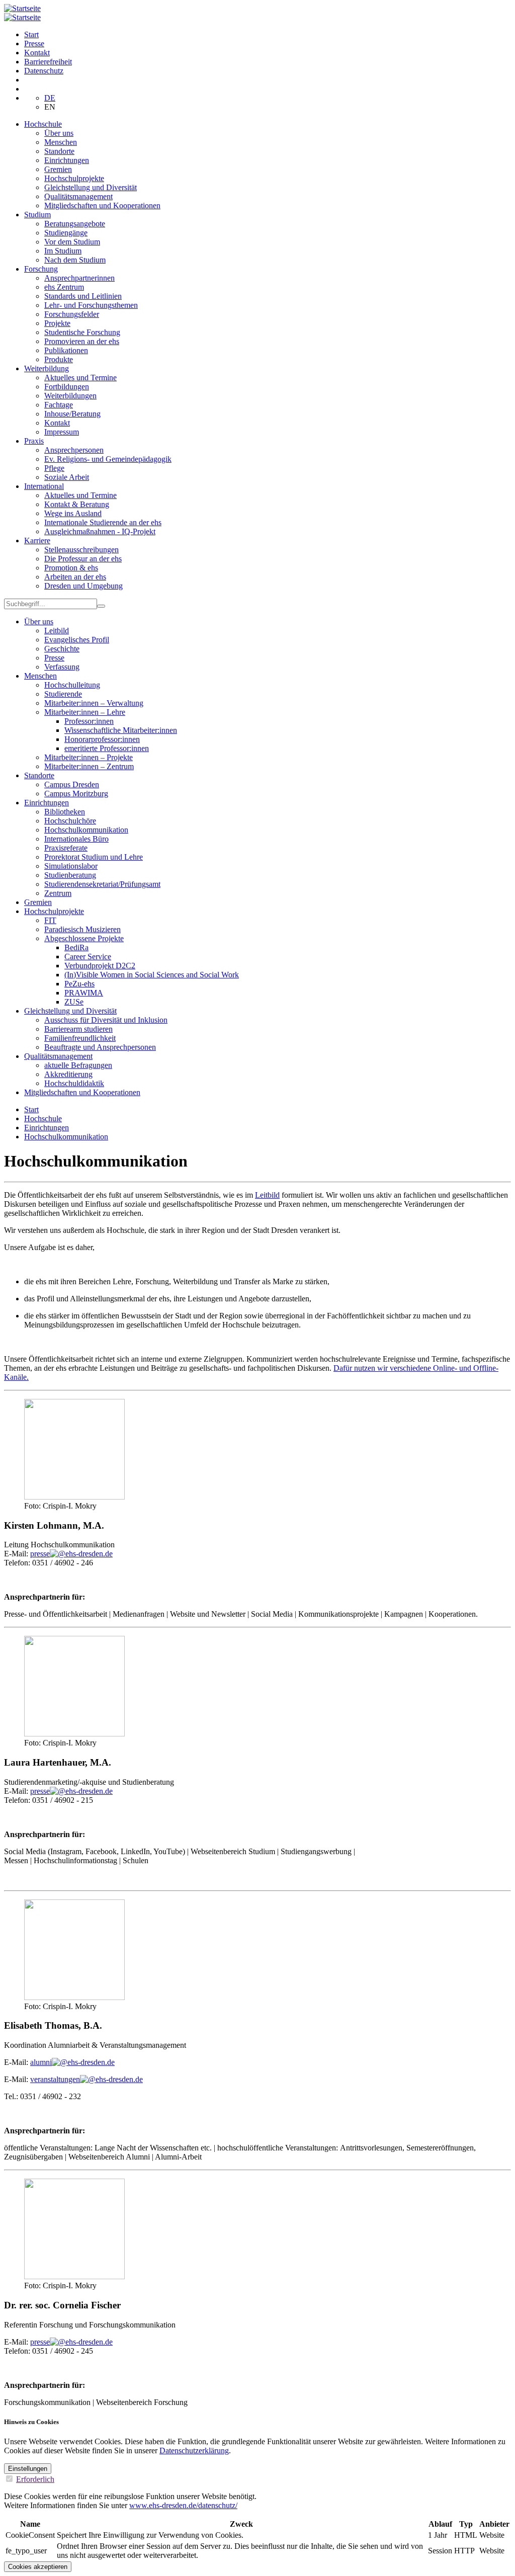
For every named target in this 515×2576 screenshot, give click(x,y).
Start (31, 34)
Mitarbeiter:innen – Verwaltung (94, 703)
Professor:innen (89, 721)
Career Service (88, 957)
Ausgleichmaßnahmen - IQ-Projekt (100, 531)
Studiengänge (66, 233)
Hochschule (43, 124)
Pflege (54, 468)
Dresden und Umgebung (83, 586)
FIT (50, 920)
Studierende (63, 694)
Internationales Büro (76, 839)
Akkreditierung (68, 1074)
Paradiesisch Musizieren (82, 929)
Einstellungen (28, 2469)
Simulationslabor (71, 866)
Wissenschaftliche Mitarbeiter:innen (121, 730)
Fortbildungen (67, 387)
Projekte (57, 323)
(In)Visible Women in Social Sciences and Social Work (152, 975)
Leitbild (57, 631)
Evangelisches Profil (77, 640)
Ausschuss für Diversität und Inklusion (106, 1020)
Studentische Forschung (82, 332)
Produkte (59, 359)
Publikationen (66, 350)
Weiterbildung (47, 368)
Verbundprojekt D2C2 (100, 966)
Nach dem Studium (75, 260)
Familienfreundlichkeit (80, 1038)
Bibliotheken (65, 812)
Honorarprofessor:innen (102, 739)
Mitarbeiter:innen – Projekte (89, 757)
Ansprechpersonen (74, 450)
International (44, 486)
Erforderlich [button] (35, 2479)
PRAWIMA (84, 993)
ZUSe (74, 1002)
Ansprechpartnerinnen (79, 278)
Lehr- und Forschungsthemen (91, 305)
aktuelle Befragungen (78, 1065)
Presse (34, 44)
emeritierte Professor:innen (107, 748)
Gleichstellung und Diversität (91, 187)
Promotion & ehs (71, 568)
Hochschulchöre (70, 821)
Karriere (37, 541)
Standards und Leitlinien (83, 296)
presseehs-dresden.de (71, 1554)
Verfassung (62, 667)
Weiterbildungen (70, 396)
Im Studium (63, 251)
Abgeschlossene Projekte (84, 938)
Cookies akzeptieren (38, 2567)
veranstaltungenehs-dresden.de (87, 2079)
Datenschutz (44, 71)
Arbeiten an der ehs (75, 577)
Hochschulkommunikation (86, 830)
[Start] (22, 8)
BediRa (76, 947)
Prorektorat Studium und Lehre (94, 857)
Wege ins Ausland (73, 513)
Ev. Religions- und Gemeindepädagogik (108, 459)
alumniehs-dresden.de (72, 2062)
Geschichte (62, 649)
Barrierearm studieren (78, 1029)
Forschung (41, 269)
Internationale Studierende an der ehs (103, 522)
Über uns (59, 133)
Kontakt (37, 53)
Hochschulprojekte (74, 178)
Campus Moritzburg (76, 794)
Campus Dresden (72, 784)
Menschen (61, 142)
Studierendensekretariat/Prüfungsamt (102, 884)
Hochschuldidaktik (74, 1083)
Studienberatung (70, 875)
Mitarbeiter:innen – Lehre (85, 712)
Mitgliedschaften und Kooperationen (102, 205)
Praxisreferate (66, 848)
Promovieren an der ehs (82, 341)
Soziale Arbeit (67, 477)
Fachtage (59, 405)
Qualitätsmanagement (78, 196)
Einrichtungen (67, 160)
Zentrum (58, 893)
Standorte (59, 151)
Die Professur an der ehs (83, 559)
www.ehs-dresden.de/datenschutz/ (183, 2505)
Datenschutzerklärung (194, 2450)
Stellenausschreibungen (81, 550)
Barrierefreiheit (48, 62)
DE (50, 98)
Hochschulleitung (72, 685)
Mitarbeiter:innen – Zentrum (89, 766)
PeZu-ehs (79, 984)
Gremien (58, 169)
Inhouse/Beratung (72, 414)
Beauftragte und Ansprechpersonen (100, 1047)
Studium (37, 215)
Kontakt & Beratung (77, 504)
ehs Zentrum (64, 287)
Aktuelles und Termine (80, 378)
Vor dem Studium (72, 242)
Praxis (34, 441)
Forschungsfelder (72, 314)
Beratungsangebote (75, 224)
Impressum (62, 432)
